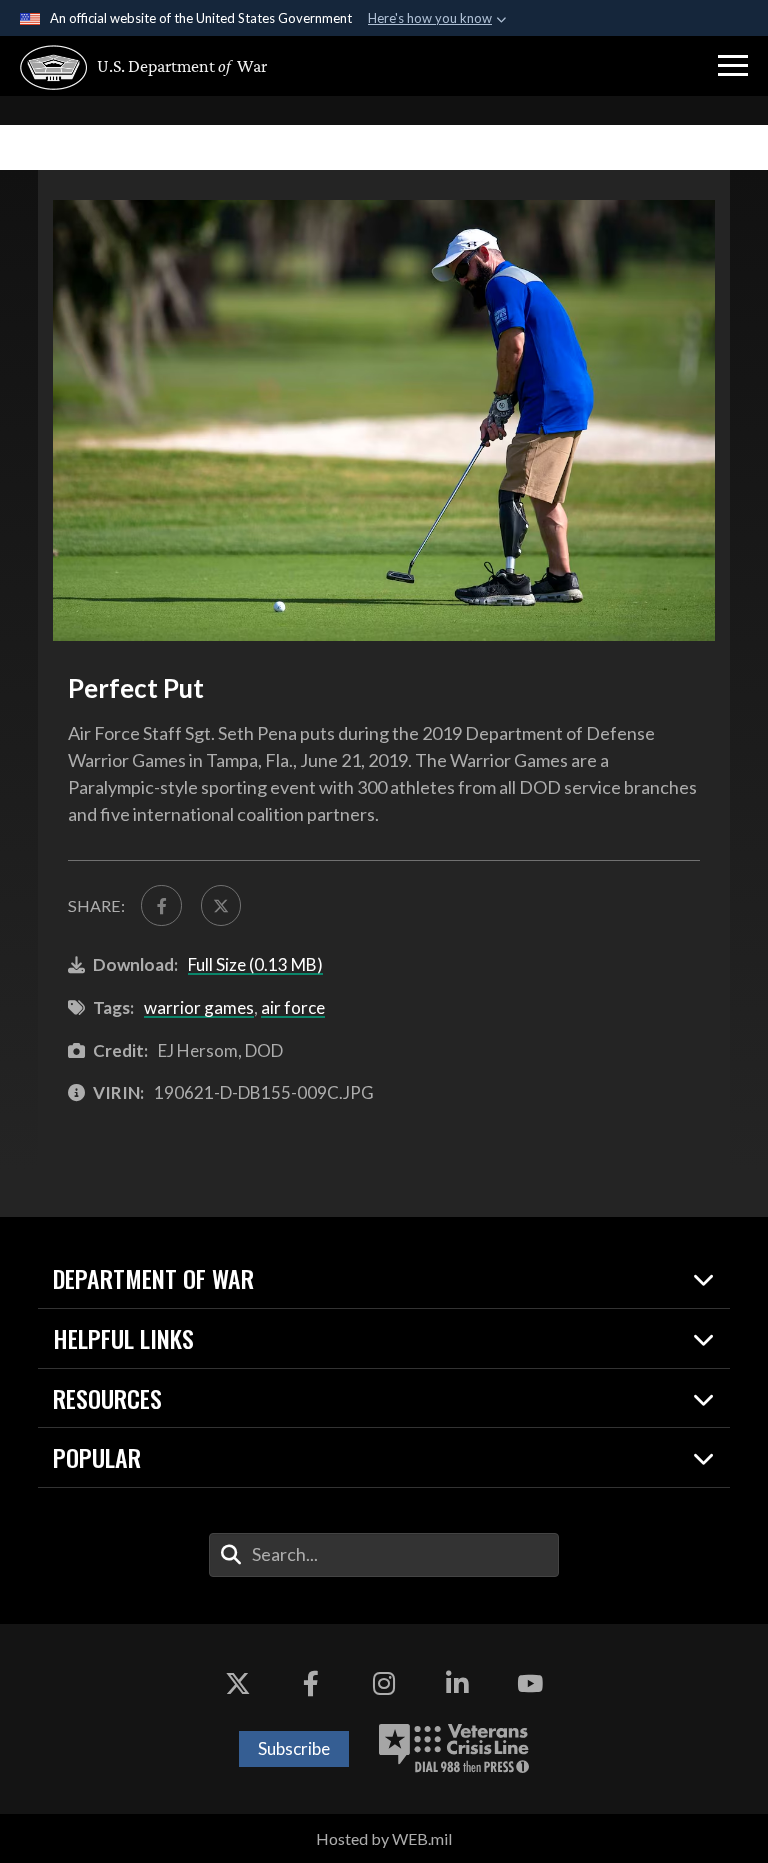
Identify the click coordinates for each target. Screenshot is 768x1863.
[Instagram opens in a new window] (384, 1684)
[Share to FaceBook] (161, 905)
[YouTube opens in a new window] (530, 1684)
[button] (733, 66)
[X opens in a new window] (238, 1684)
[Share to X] (221, 905)
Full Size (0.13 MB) (255, 964)
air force (293, 1007)
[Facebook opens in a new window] (311, 1684)
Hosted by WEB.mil (384, 1838)
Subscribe (294, 1748)
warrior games (199, 1007)
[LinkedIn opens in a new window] (457, 1684)
